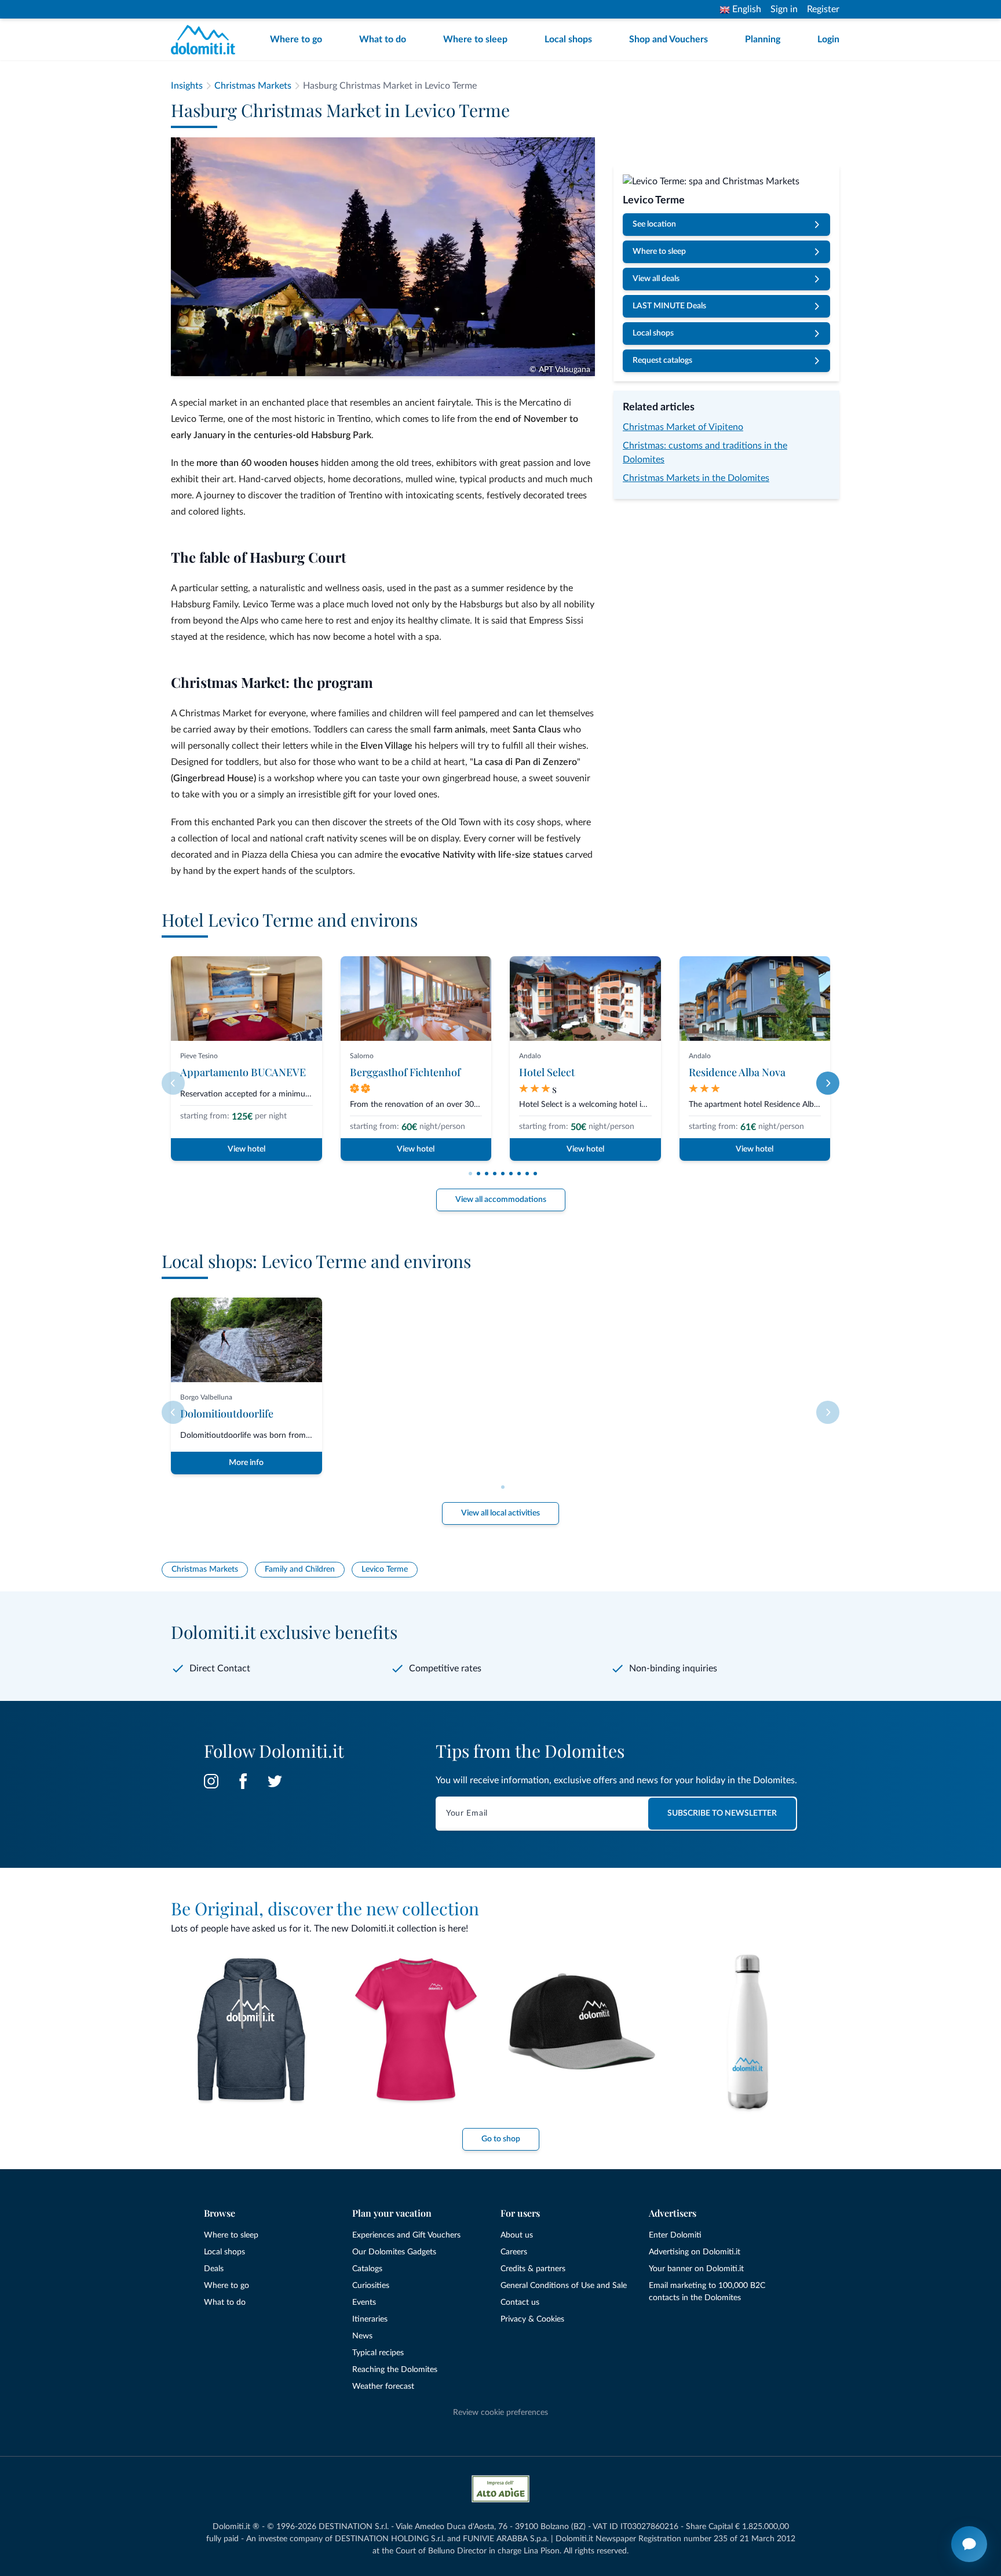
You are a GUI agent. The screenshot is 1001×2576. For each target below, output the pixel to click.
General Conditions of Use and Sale (564, 2286)
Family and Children (300, 1569)
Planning (763, 39)
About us (517, 2235)
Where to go (296, 39)
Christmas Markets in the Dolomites (696, 478)
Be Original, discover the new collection (325, 1908)
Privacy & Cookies (532, 2319)
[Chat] (969, 2544)
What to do (383, 39)
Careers (514, 2252)
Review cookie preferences (500, 2413)
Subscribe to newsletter (722, 1813)
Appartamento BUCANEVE (243, 1072)
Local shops (568, 39)
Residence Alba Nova (737, 1072)
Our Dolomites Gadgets (394, 2252)
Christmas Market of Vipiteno (683, 427)
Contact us (520, 2302)
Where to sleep (475, 39)
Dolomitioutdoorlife (227, 1413)
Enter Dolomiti (675, 2235)
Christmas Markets (205, 1569)
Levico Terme (385, 1569)
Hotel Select (547, 1072)
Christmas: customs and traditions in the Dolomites (705, 453)
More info (246, 1463)
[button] (470, 1174)
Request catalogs (662, 360)
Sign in (784, 9)
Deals (214, 2269)
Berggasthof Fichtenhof (405, 1072)
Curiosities (371, 2286)
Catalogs (367, 2269)
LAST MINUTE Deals (669, 306)
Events (364, 2302)
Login (828, 39)
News (362, 2336)
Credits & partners (533, 2269)
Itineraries (370, 2319)
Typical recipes (378, 2353)
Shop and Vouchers (668, 39)
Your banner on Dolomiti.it (696, 2269)
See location (654, 224)
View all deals (656, 279)
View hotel (246, 1149)
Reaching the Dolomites (395, 2370)
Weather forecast (383, 2386)
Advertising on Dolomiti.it (695, 2252)
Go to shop (501, 2139)
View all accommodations (501, 1200)
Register (823, 9)
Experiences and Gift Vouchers (406, 2235)
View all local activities (500, 1513)
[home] (207, 40)
